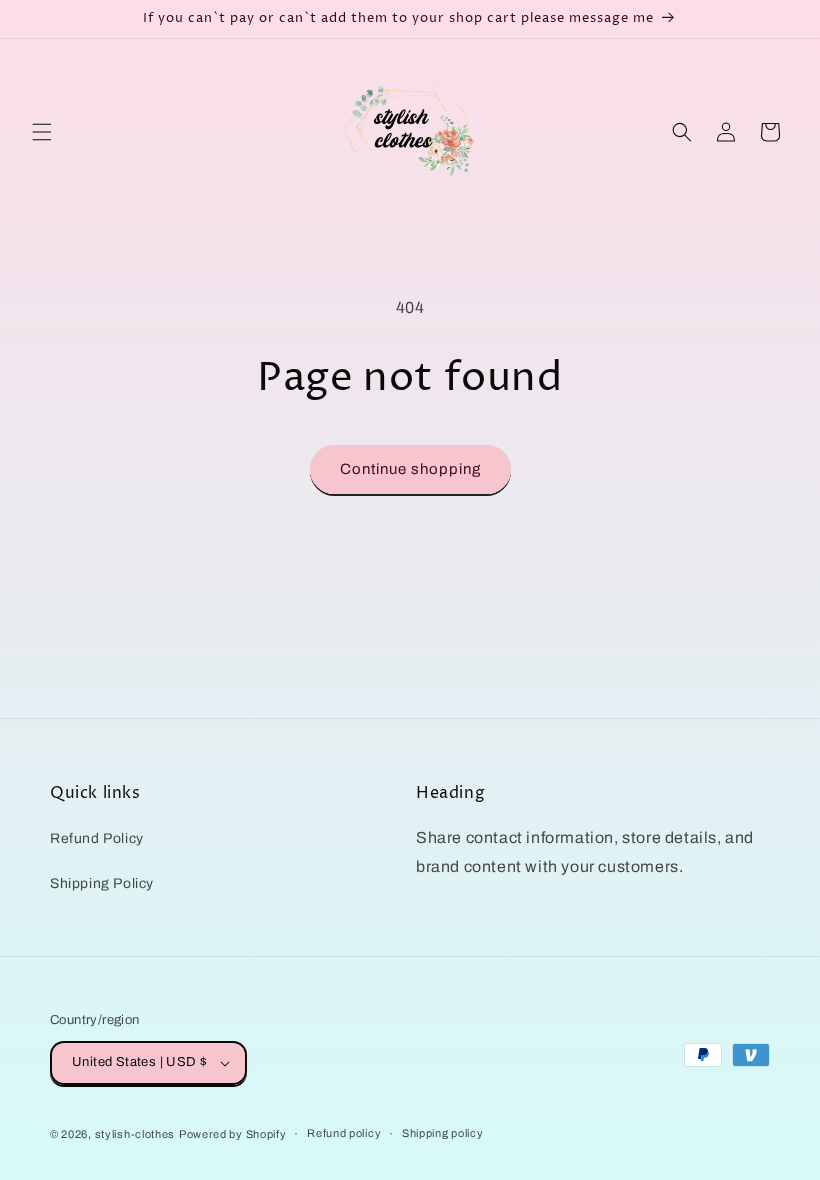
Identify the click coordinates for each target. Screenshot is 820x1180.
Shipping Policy (102, 883)
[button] (42, 132)
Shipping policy (443, 1133)
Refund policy (344, 1133)
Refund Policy (97, 838)
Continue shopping (410, 469)
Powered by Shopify (233, 1134)
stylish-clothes (135, 1134)
